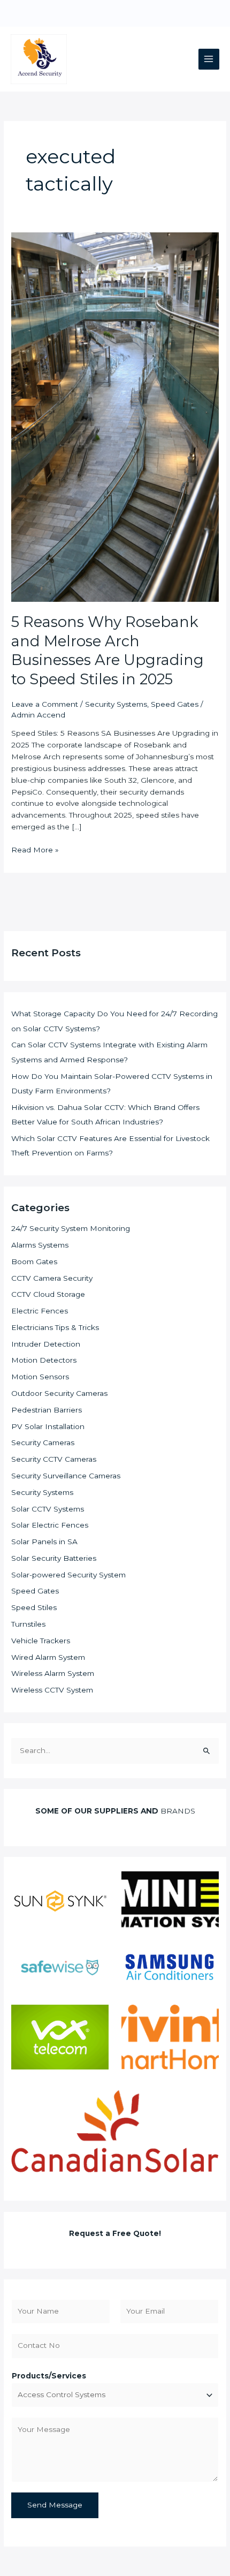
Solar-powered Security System (68, 1575)
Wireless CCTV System (52, 1690)
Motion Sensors (40, 1377)
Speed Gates (175, 704)
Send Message (55, 2505)
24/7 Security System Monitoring (71, 1228)
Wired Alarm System (48, 1657)
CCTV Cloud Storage (48, 1294)
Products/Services (49, 2376)
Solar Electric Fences (50, 1525)
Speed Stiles (34, 1607)
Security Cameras (43, 1442)
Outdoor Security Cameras (59, 1393)
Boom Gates (34, 1261)
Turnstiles (28, 1624)
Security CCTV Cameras (54, 1459)
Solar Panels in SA (44, 1542)
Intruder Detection (46, 1344)
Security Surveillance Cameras (66, 1476)
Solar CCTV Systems (48, 1509)
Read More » (35, 849)
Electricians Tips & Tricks (55, 1327)
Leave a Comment (45, 704)
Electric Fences (40, 1311)
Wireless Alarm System (53, 1673)
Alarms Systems (40, 1245)
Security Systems (116, 704)
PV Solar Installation (48, 1426)
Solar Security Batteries (54, 1558)
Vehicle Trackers (41, 1641)
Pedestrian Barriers (47, 1410)
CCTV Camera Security (52, 1278)
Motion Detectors (44, 1360)
